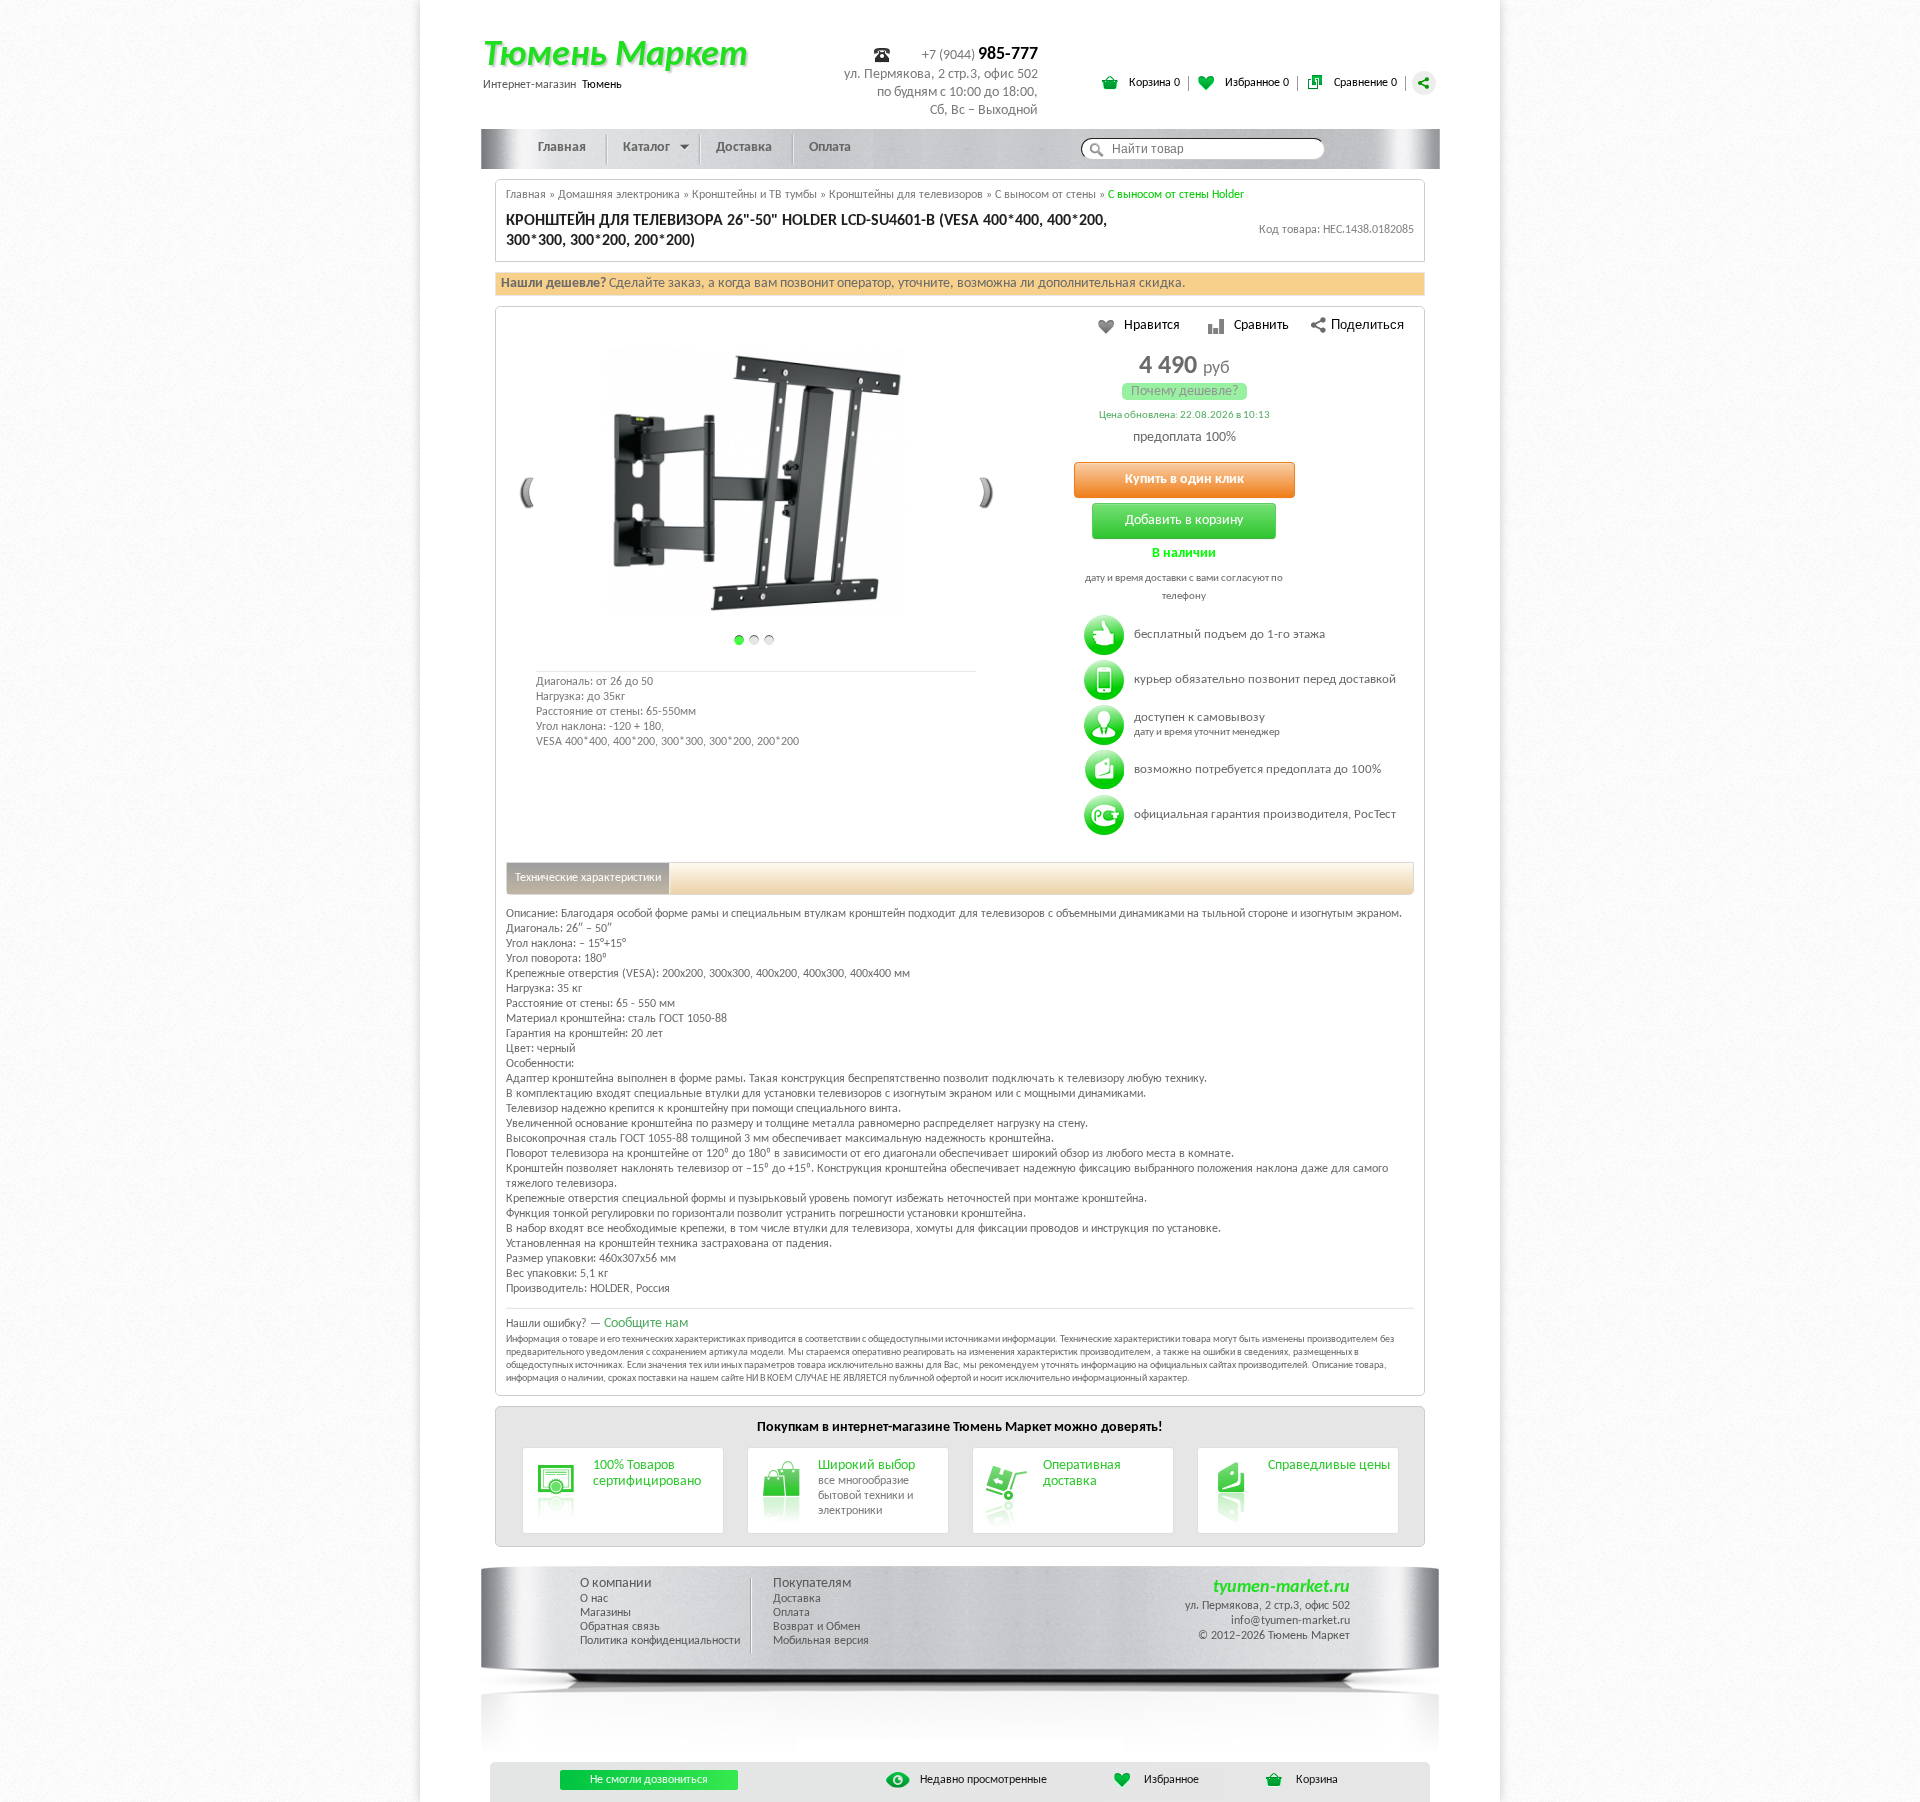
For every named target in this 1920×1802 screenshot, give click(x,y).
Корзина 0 (1153, 83)
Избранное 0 (1255, 83)
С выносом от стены (1045, 195)
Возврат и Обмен (816, 1627)
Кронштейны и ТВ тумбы (754, 195)
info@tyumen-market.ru (1290, 1621)
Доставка (744, 147)
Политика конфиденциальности (660, 1641)
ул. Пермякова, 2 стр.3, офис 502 (1267, 1606)
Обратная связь (620, 1627)
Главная (562, 147)
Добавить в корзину (1184, 520)
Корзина (1317, 1780)
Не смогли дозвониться (649, 1780)
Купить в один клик (1184, 479)
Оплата (830, 147)
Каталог (646, 147)
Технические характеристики (588, 878)
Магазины (605, 1613)
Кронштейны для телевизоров (906, 195)
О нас (594, 1599)
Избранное (1171, 1780)
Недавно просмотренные (983, 1780)
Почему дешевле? (1184, 391)
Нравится (1152, 325)
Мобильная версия (821, 1641)
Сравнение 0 (1364, 83)
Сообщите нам (646, 1323)
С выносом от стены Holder (1176, 195)
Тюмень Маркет (615, 56)
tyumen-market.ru (1281, 1587)
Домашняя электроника (619, 195)
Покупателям (812, 1583)
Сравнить (1261, 325)
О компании (616, 1583)
